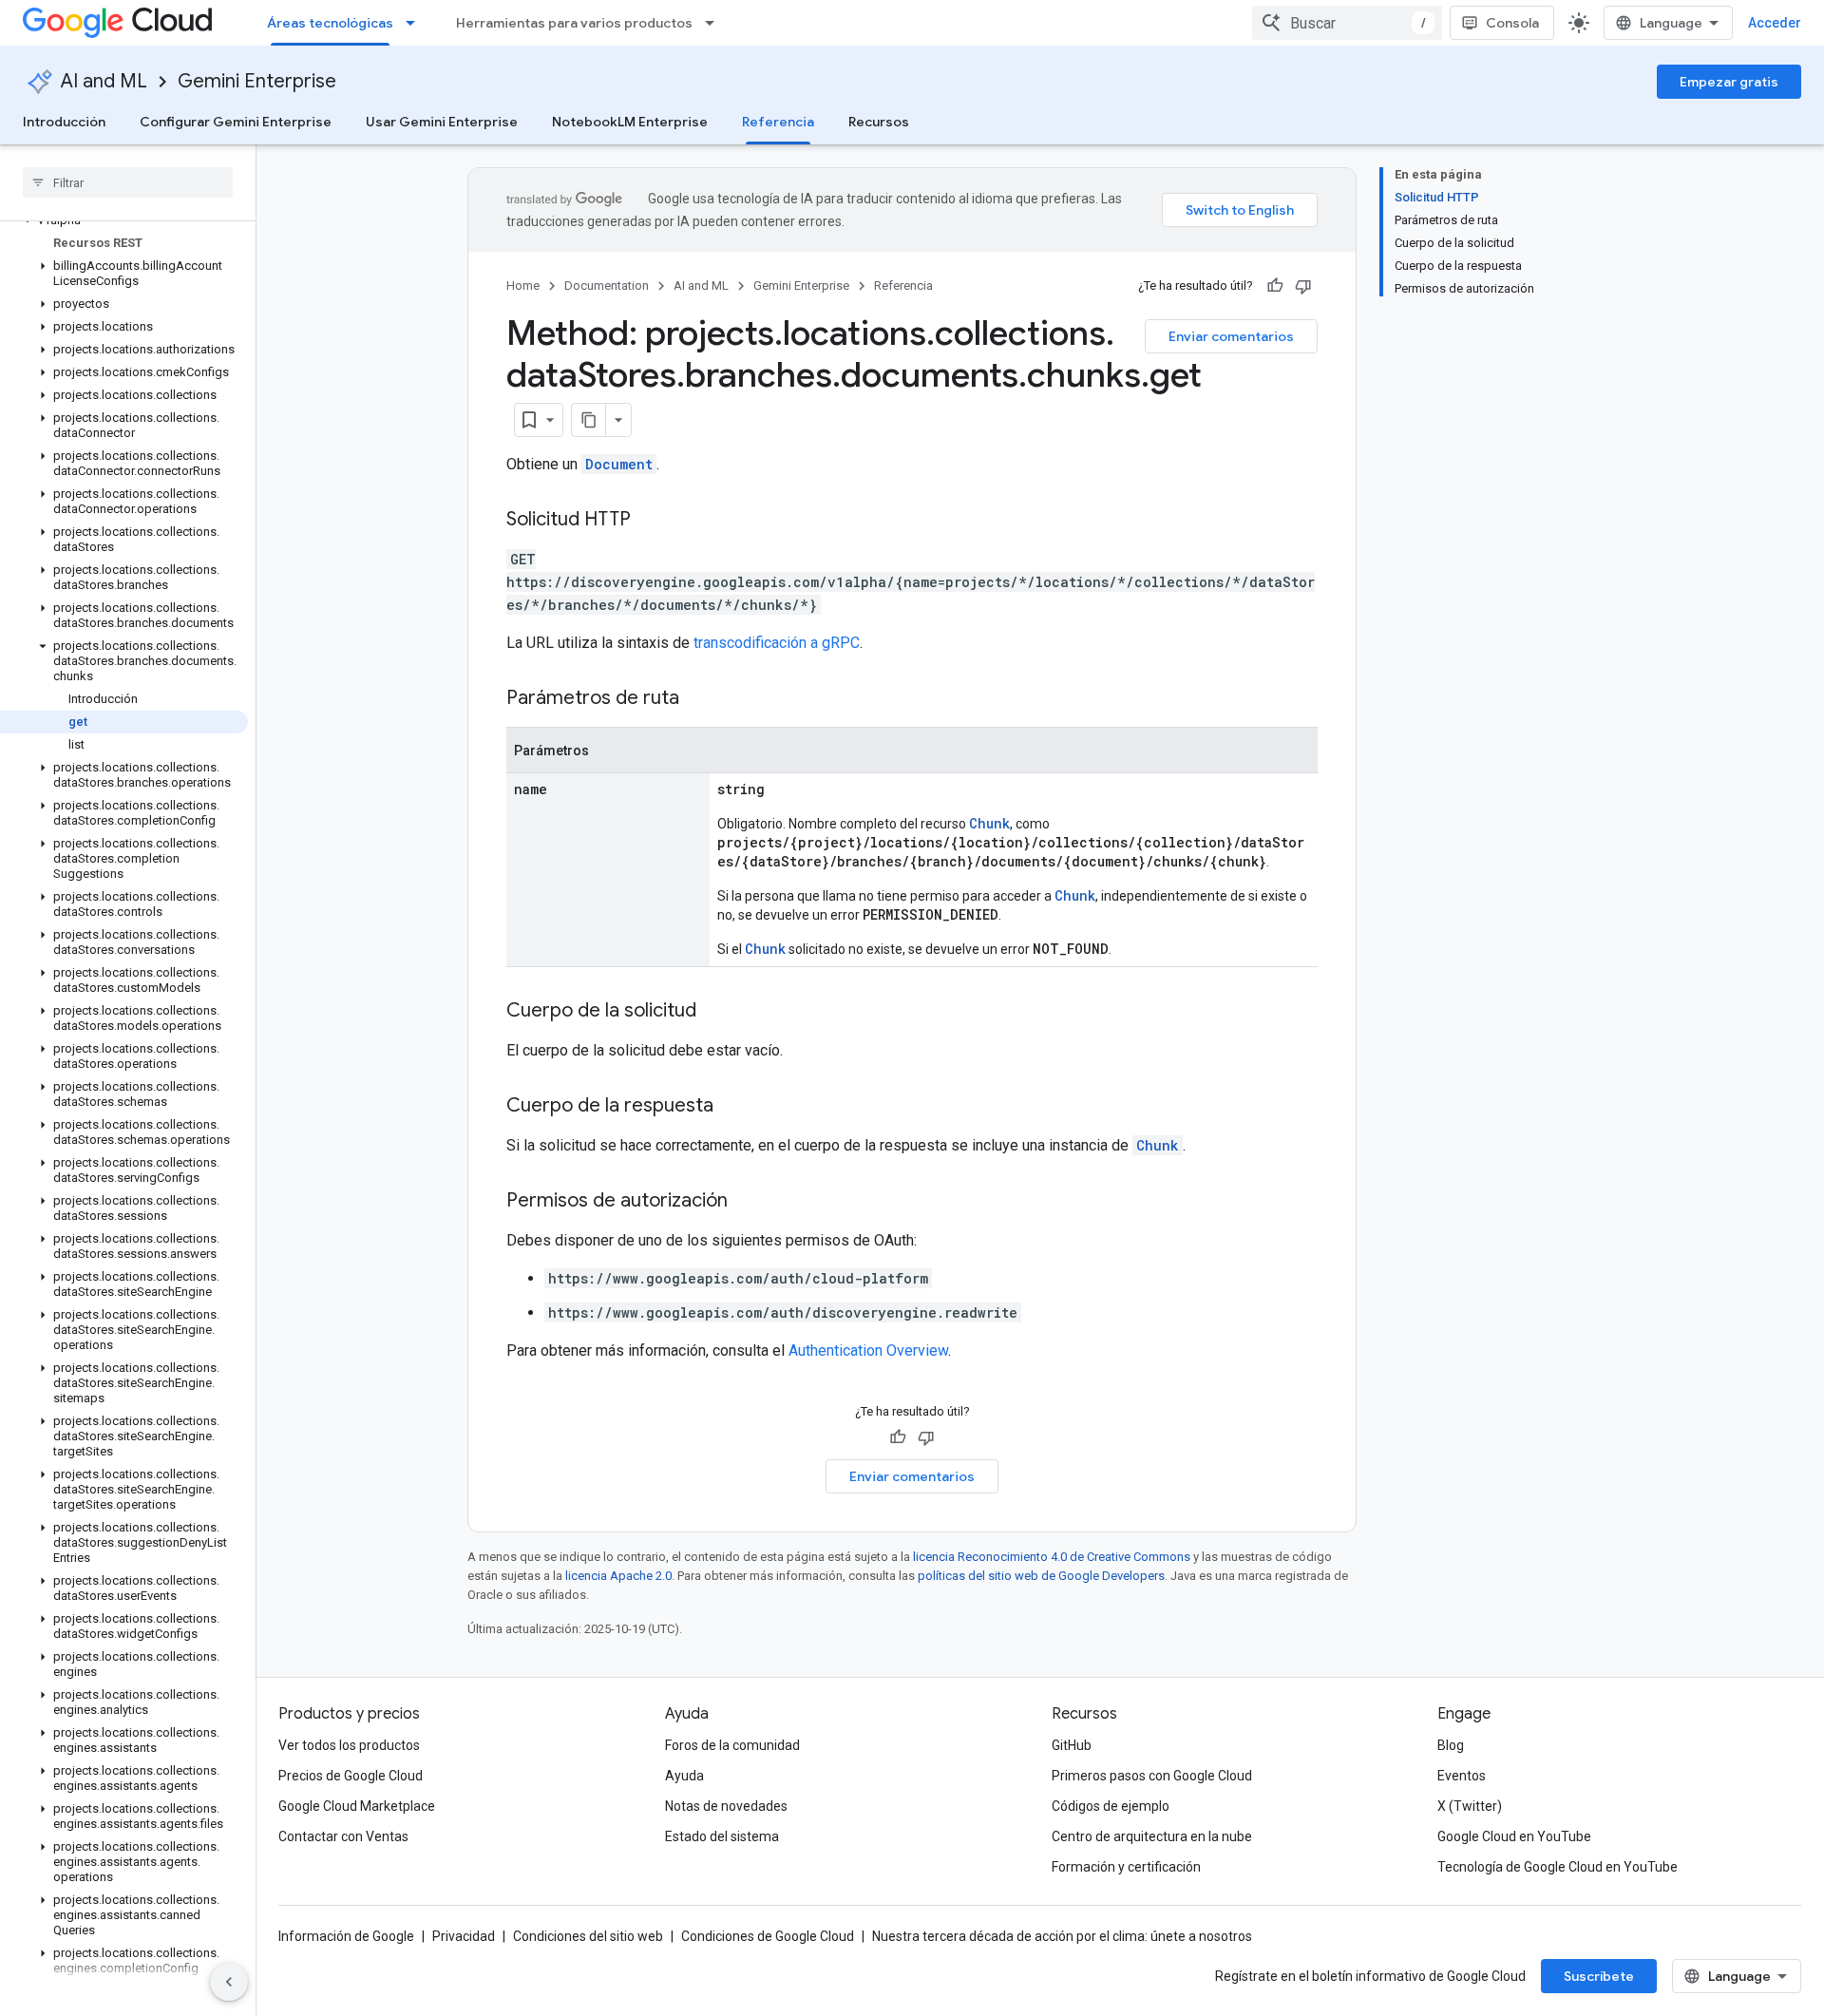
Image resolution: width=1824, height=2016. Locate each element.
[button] (124, 274)
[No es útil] (1303, 286)
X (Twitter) (1470, 1806)
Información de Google (346, 1936)
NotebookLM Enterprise (630, 122)
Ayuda (684, 1776)
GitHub (1072, 1745)
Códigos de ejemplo (1111, 1806)
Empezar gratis (1729, 82)
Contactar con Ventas (343, 1836)
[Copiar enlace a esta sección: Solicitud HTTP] (650, 521)
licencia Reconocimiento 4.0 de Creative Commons (1052, 1557)
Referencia (778, 122)
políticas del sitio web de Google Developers (1041, 1576)
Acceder (1775, 23)
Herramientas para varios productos (574, 23)
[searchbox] (128, 182)
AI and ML (104, 81)
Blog (1451, 1745)
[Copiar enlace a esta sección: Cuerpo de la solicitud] (715, 1012)
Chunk (989, 823)
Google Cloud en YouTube (1514, 1836)
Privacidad (464, 1936)
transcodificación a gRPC (777, 643)
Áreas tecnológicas (330, 23)
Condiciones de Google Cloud (768, 1936)
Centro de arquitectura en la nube (1152, 1836)
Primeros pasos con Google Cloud (1152, 1776)
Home (523, 285)
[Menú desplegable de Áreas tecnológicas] (416, 23)
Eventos (1462, 1776)
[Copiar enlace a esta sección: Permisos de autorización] (747, 1202)
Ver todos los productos (349, 1745)
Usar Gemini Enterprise (442, 122)
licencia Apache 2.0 (618, 1576)
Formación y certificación (1126, 1867)
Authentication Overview (868, 1350)
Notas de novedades (726, 1806)
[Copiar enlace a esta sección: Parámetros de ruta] (698, 699)
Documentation (607, 285)
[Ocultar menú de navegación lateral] (229, 1982)
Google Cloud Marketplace (357, 1806)
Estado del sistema (722, 1836)
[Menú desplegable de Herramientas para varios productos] (715, 23)
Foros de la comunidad (732, 1745)
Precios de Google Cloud (351, 1776)
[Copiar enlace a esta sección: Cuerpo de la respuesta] (732, 1107)
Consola (1512, 23)
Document (619, 464)
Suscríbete (1599, 1976)
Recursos (879, 122)
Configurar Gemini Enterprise (236, 122)
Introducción (64, 122)
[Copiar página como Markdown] (589, 420)
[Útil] (1275, 286)
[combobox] (1347, 23)
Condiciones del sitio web (588, 1936)
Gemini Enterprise (257, 81)
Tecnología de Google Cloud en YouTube (1558, 1867)
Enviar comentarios (1231, 336)
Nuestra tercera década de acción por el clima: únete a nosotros (1062, 1936)
